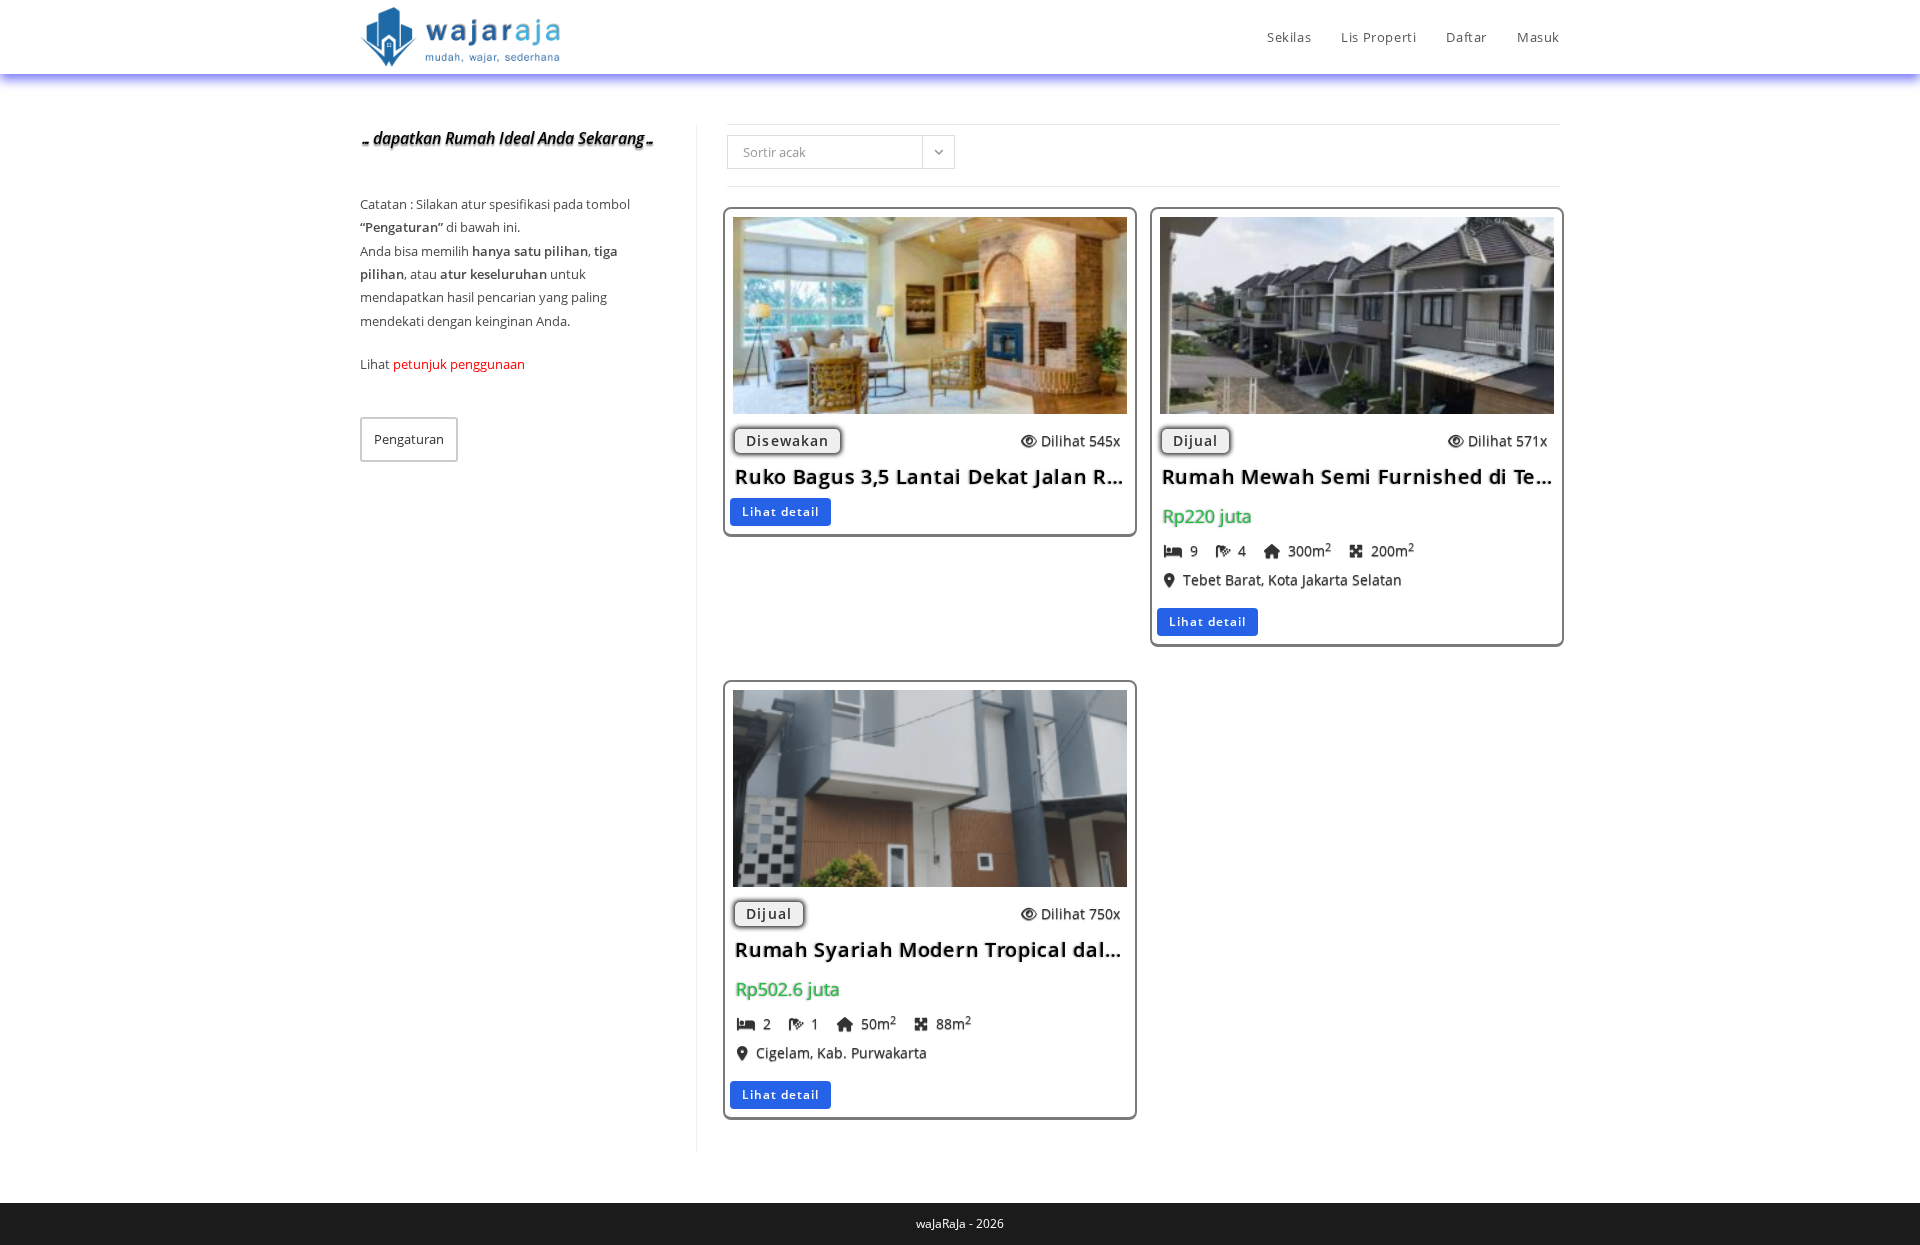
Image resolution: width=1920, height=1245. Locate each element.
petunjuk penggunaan (459, 364)
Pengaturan (409, 439)
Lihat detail (780, 511)
